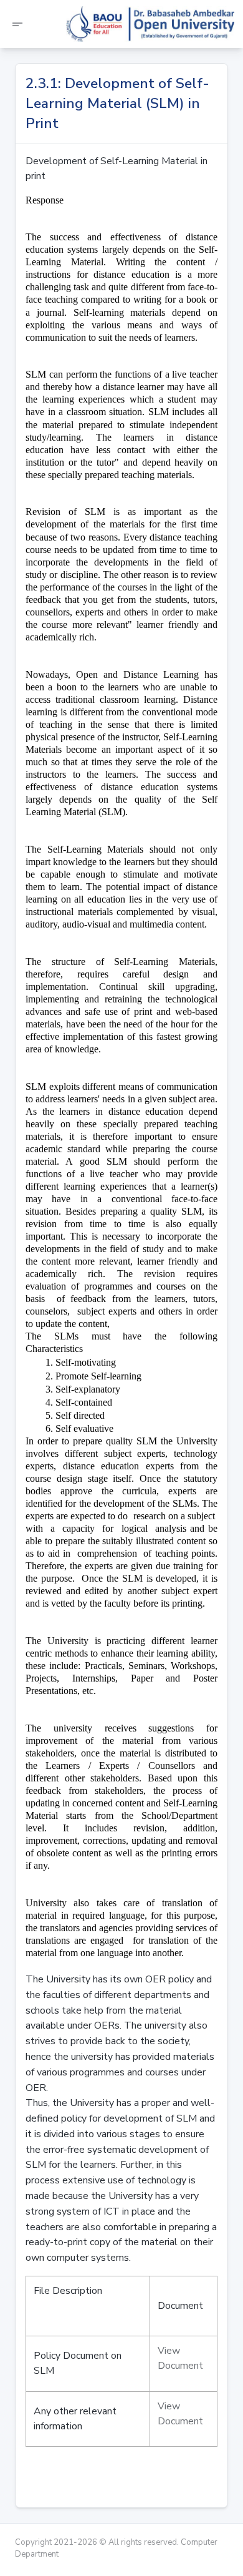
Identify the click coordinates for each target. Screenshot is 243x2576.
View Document (180, 2358)
